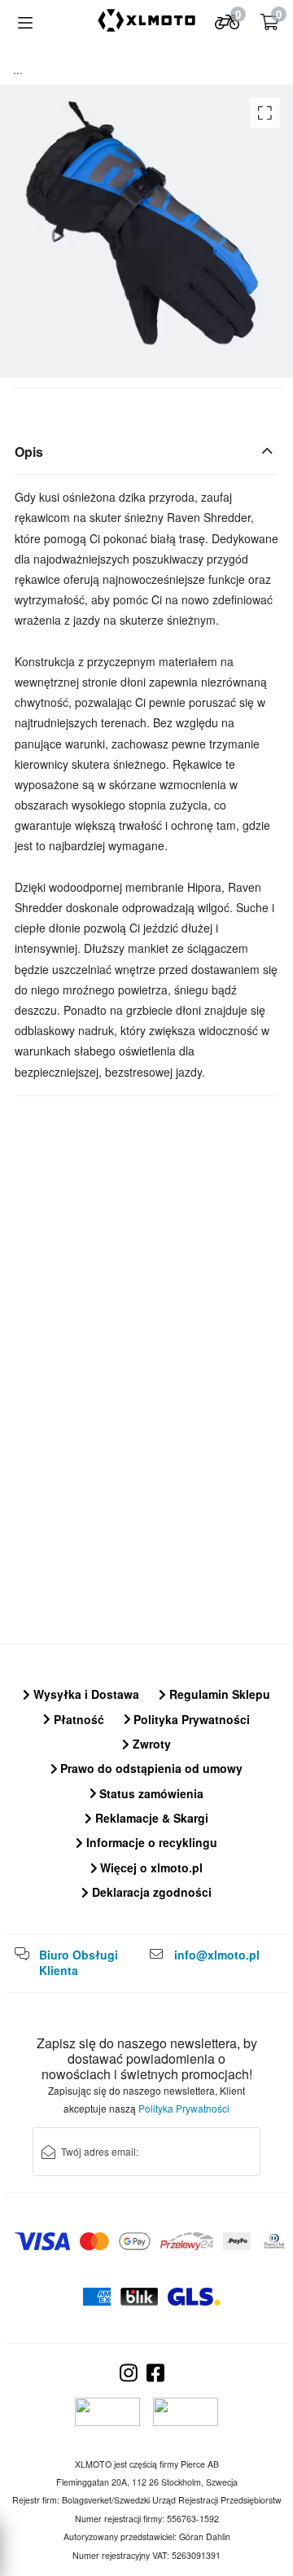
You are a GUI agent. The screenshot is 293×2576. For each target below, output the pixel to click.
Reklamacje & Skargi (150, 1818)
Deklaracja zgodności (150, 1892)
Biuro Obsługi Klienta (79, 1963)
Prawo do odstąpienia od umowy (150, 1768)
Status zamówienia (150, 1793)
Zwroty (150, 1744)
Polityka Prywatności (190, 1719)
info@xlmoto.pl (217, 1955)
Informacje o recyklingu (150, 1842)
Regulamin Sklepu (218, 1694)
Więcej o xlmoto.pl (150, 1867)
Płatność (77, 1719)
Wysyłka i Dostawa (85, 1694)
